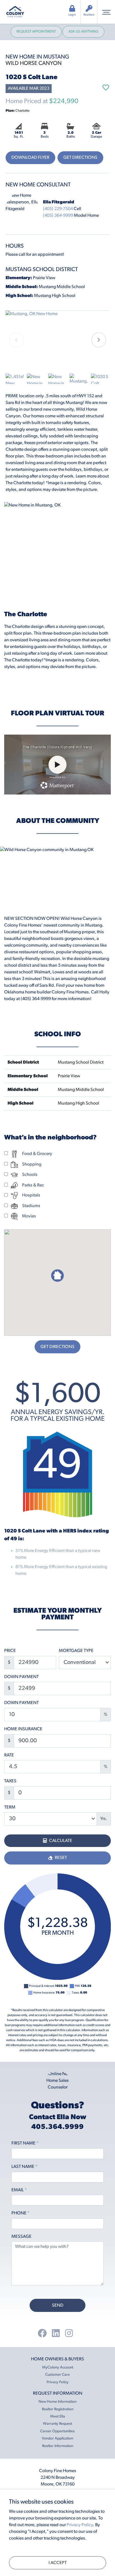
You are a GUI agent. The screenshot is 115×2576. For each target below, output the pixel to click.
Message (21, 2237)
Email (19, 2190)
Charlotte (18, 111)
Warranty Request (57, 2424)
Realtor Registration (58, 2409)
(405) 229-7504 (58, 209)
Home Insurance (23, 1729)
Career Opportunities (57, 2431)
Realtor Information (58, 2446)
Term (10, 1807)
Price (10, 1651)
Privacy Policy (58, 2382)
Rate (9, 1755)
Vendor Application (57, 2439)
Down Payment (21, 1677)
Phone (21, 2213)
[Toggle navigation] (106, 12)
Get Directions (80, 158)
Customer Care (57, 2375)
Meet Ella (58, 2417)
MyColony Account (58, 2367)
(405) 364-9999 (58, 216)
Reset (60, 1858)
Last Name (24, 2167)
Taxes (10, 1781)
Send (58, 2306)
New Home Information (57, 2402)
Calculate (60, 1841)
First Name (25, 2143)
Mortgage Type (76, 1651)
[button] (99, 340)
